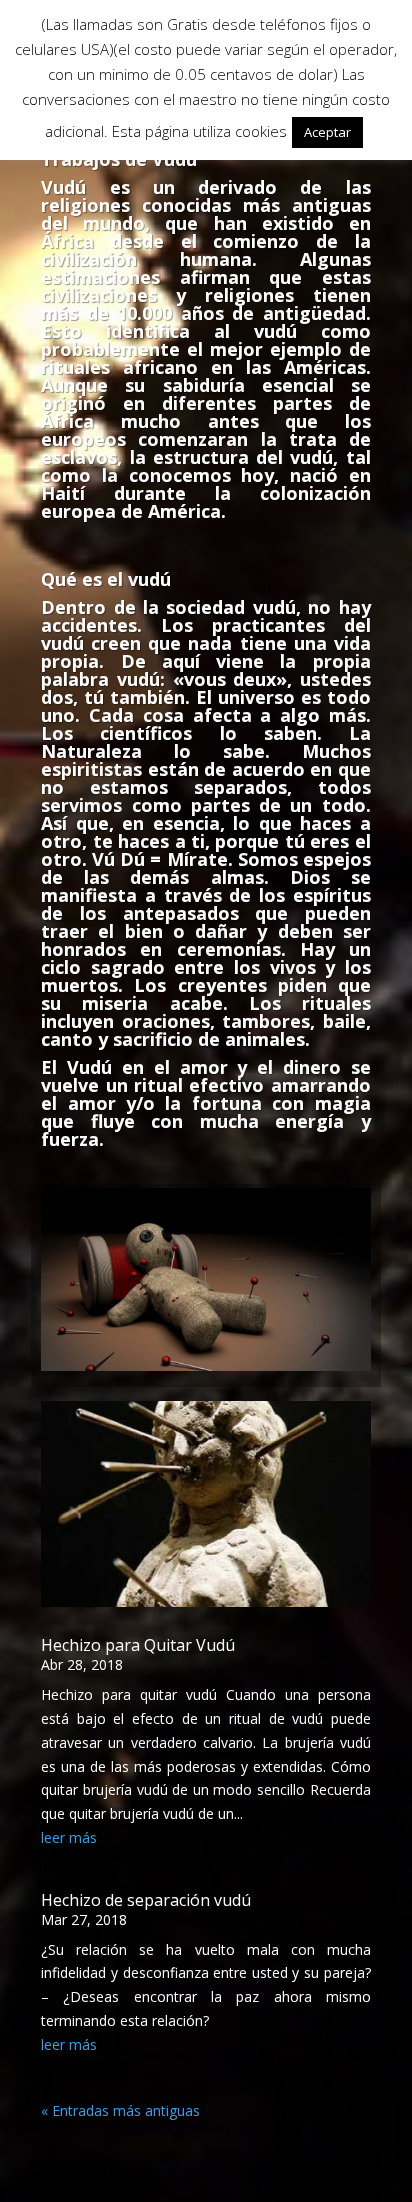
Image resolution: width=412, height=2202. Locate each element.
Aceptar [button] (327, 132)
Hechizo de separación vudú (146, 1900)
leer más (69, 1837)
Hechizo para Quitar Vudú (138, 1645)
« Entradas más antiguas (120, 2110)
